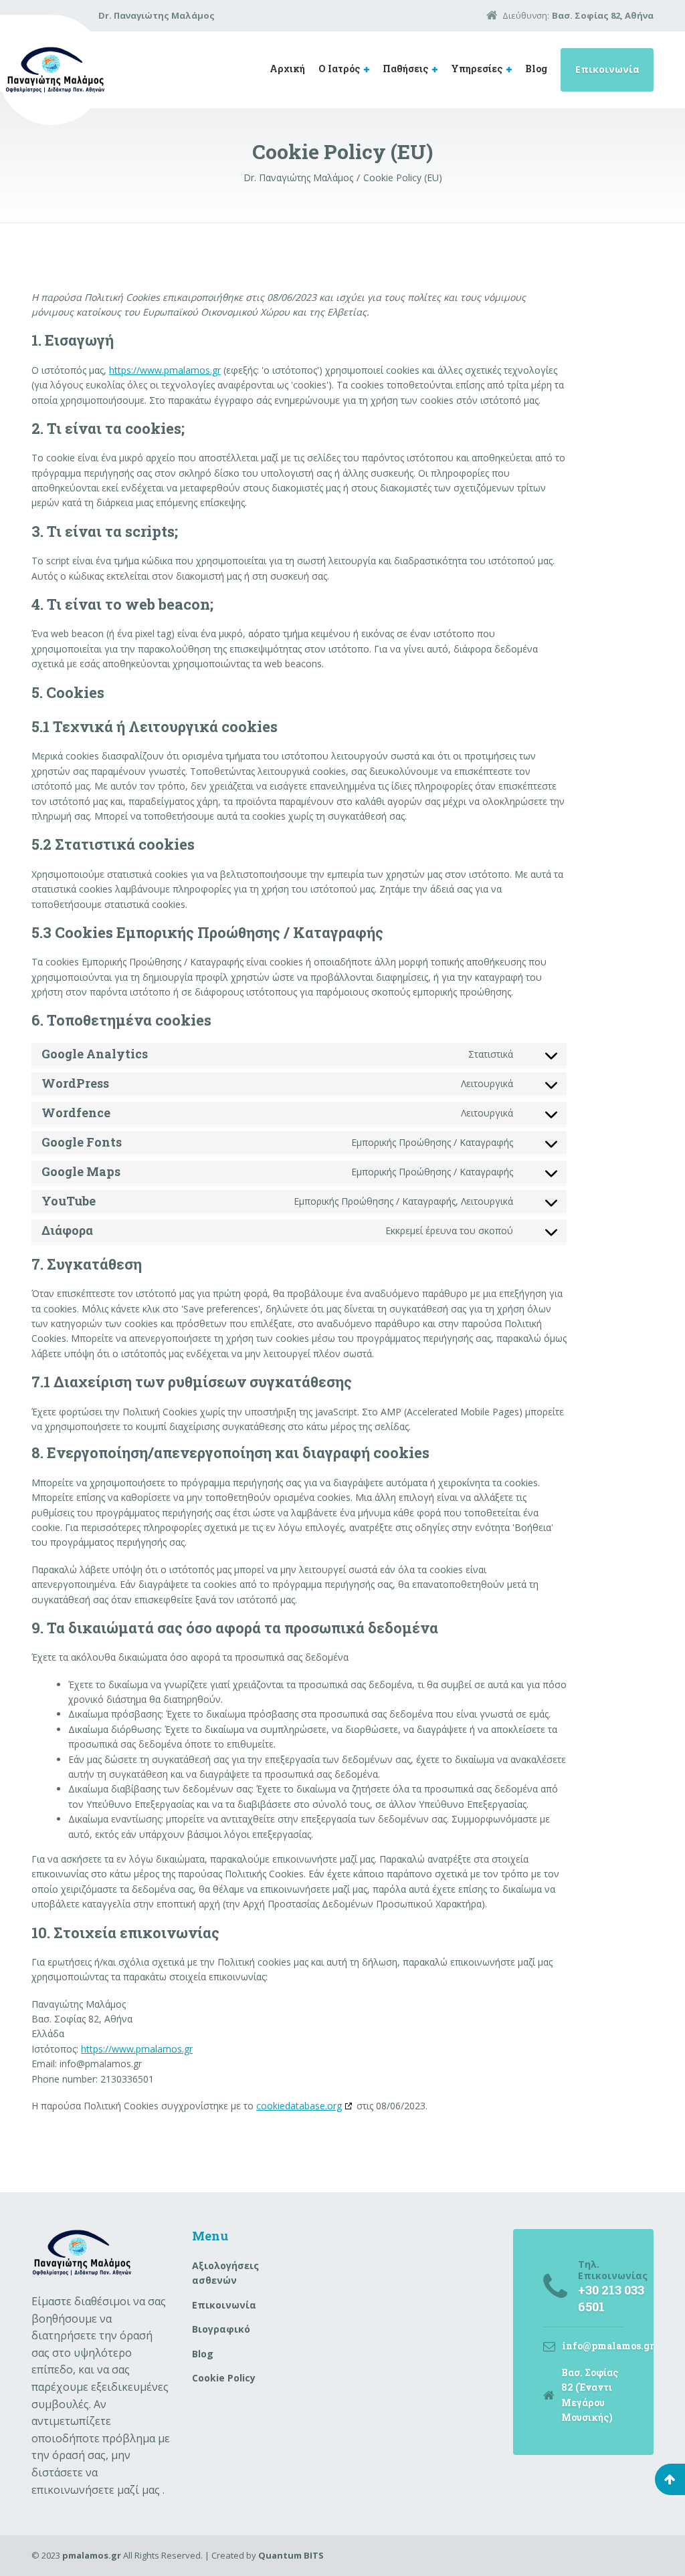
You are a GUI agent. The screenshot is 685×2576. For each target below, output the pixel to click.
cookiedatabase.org (299, 2106)
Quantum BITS (291, 2555)
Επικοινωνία (607, 69)
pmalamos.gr (92, 2555)
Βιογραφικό (221, 2329)
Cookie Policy (224, 2378)
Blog (536, 69)
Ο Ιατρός (339, 69)
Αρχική (287, 69)
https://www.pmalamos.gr (165, 370)
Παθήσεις (405, 69)
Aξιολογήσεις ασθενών (225, 2273)
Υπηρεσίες (477, 69)
